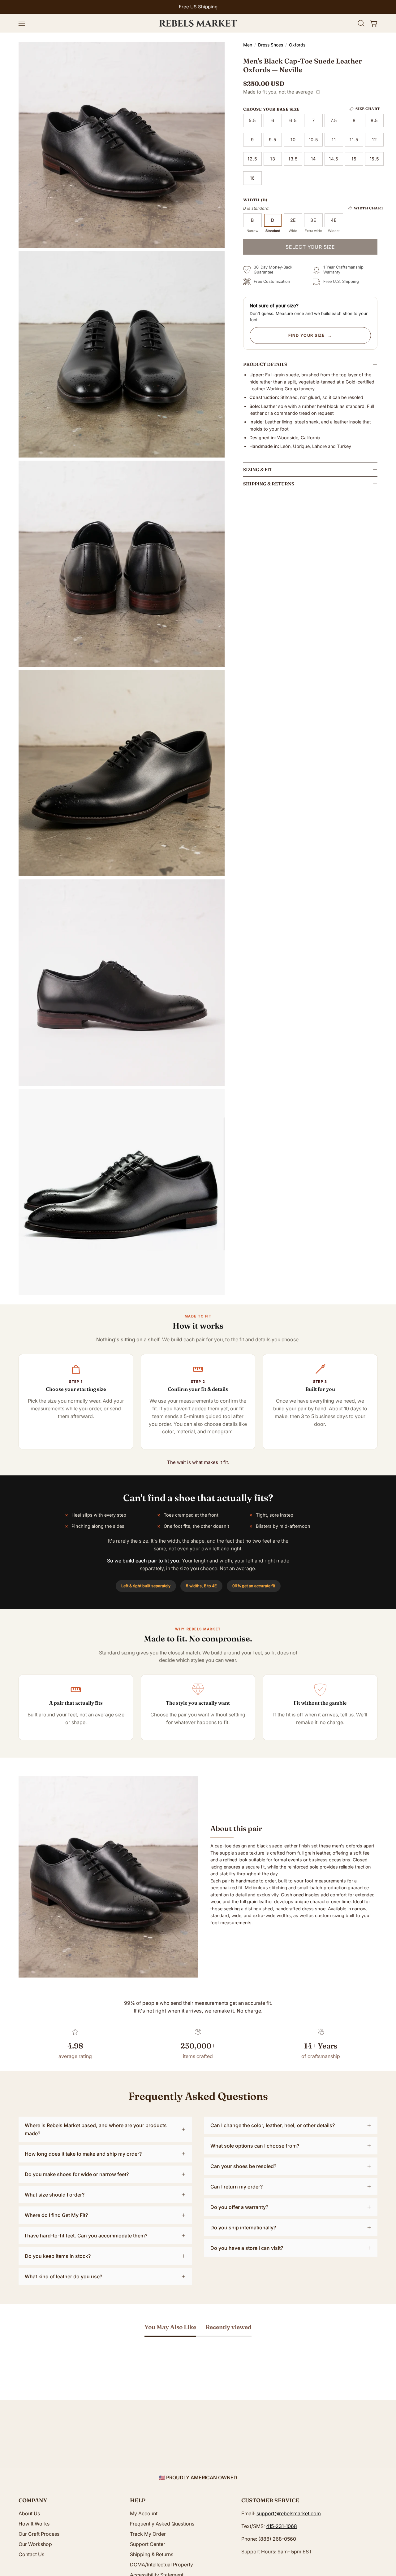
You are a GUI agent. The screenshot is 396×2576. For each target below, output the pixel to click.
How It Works (34, 2524)
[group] (198, 7)
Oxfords (297, 45)
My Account (144, 2513)
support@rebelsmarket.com (289, 2513)
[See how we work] (318, 92)
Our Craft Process (39, 2534)
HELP (138, 2500)
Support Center (148, 2544)
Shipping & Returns (269, 484)
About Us (29, 2513)
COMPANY (33, 2500)
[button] (361, 23)
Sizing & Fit (258, 470)
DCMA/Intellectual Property (161, 2565)
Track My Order (148, 2534)
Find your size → (310, 335)
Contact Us (31, 2554)
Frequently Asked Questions (162, 2524)
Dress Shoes (271, 45)
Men (248, 45)
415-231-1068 (282, 2526)
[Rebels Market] (198, 23)
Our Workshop (35, 2544)
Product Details (265, 364)
